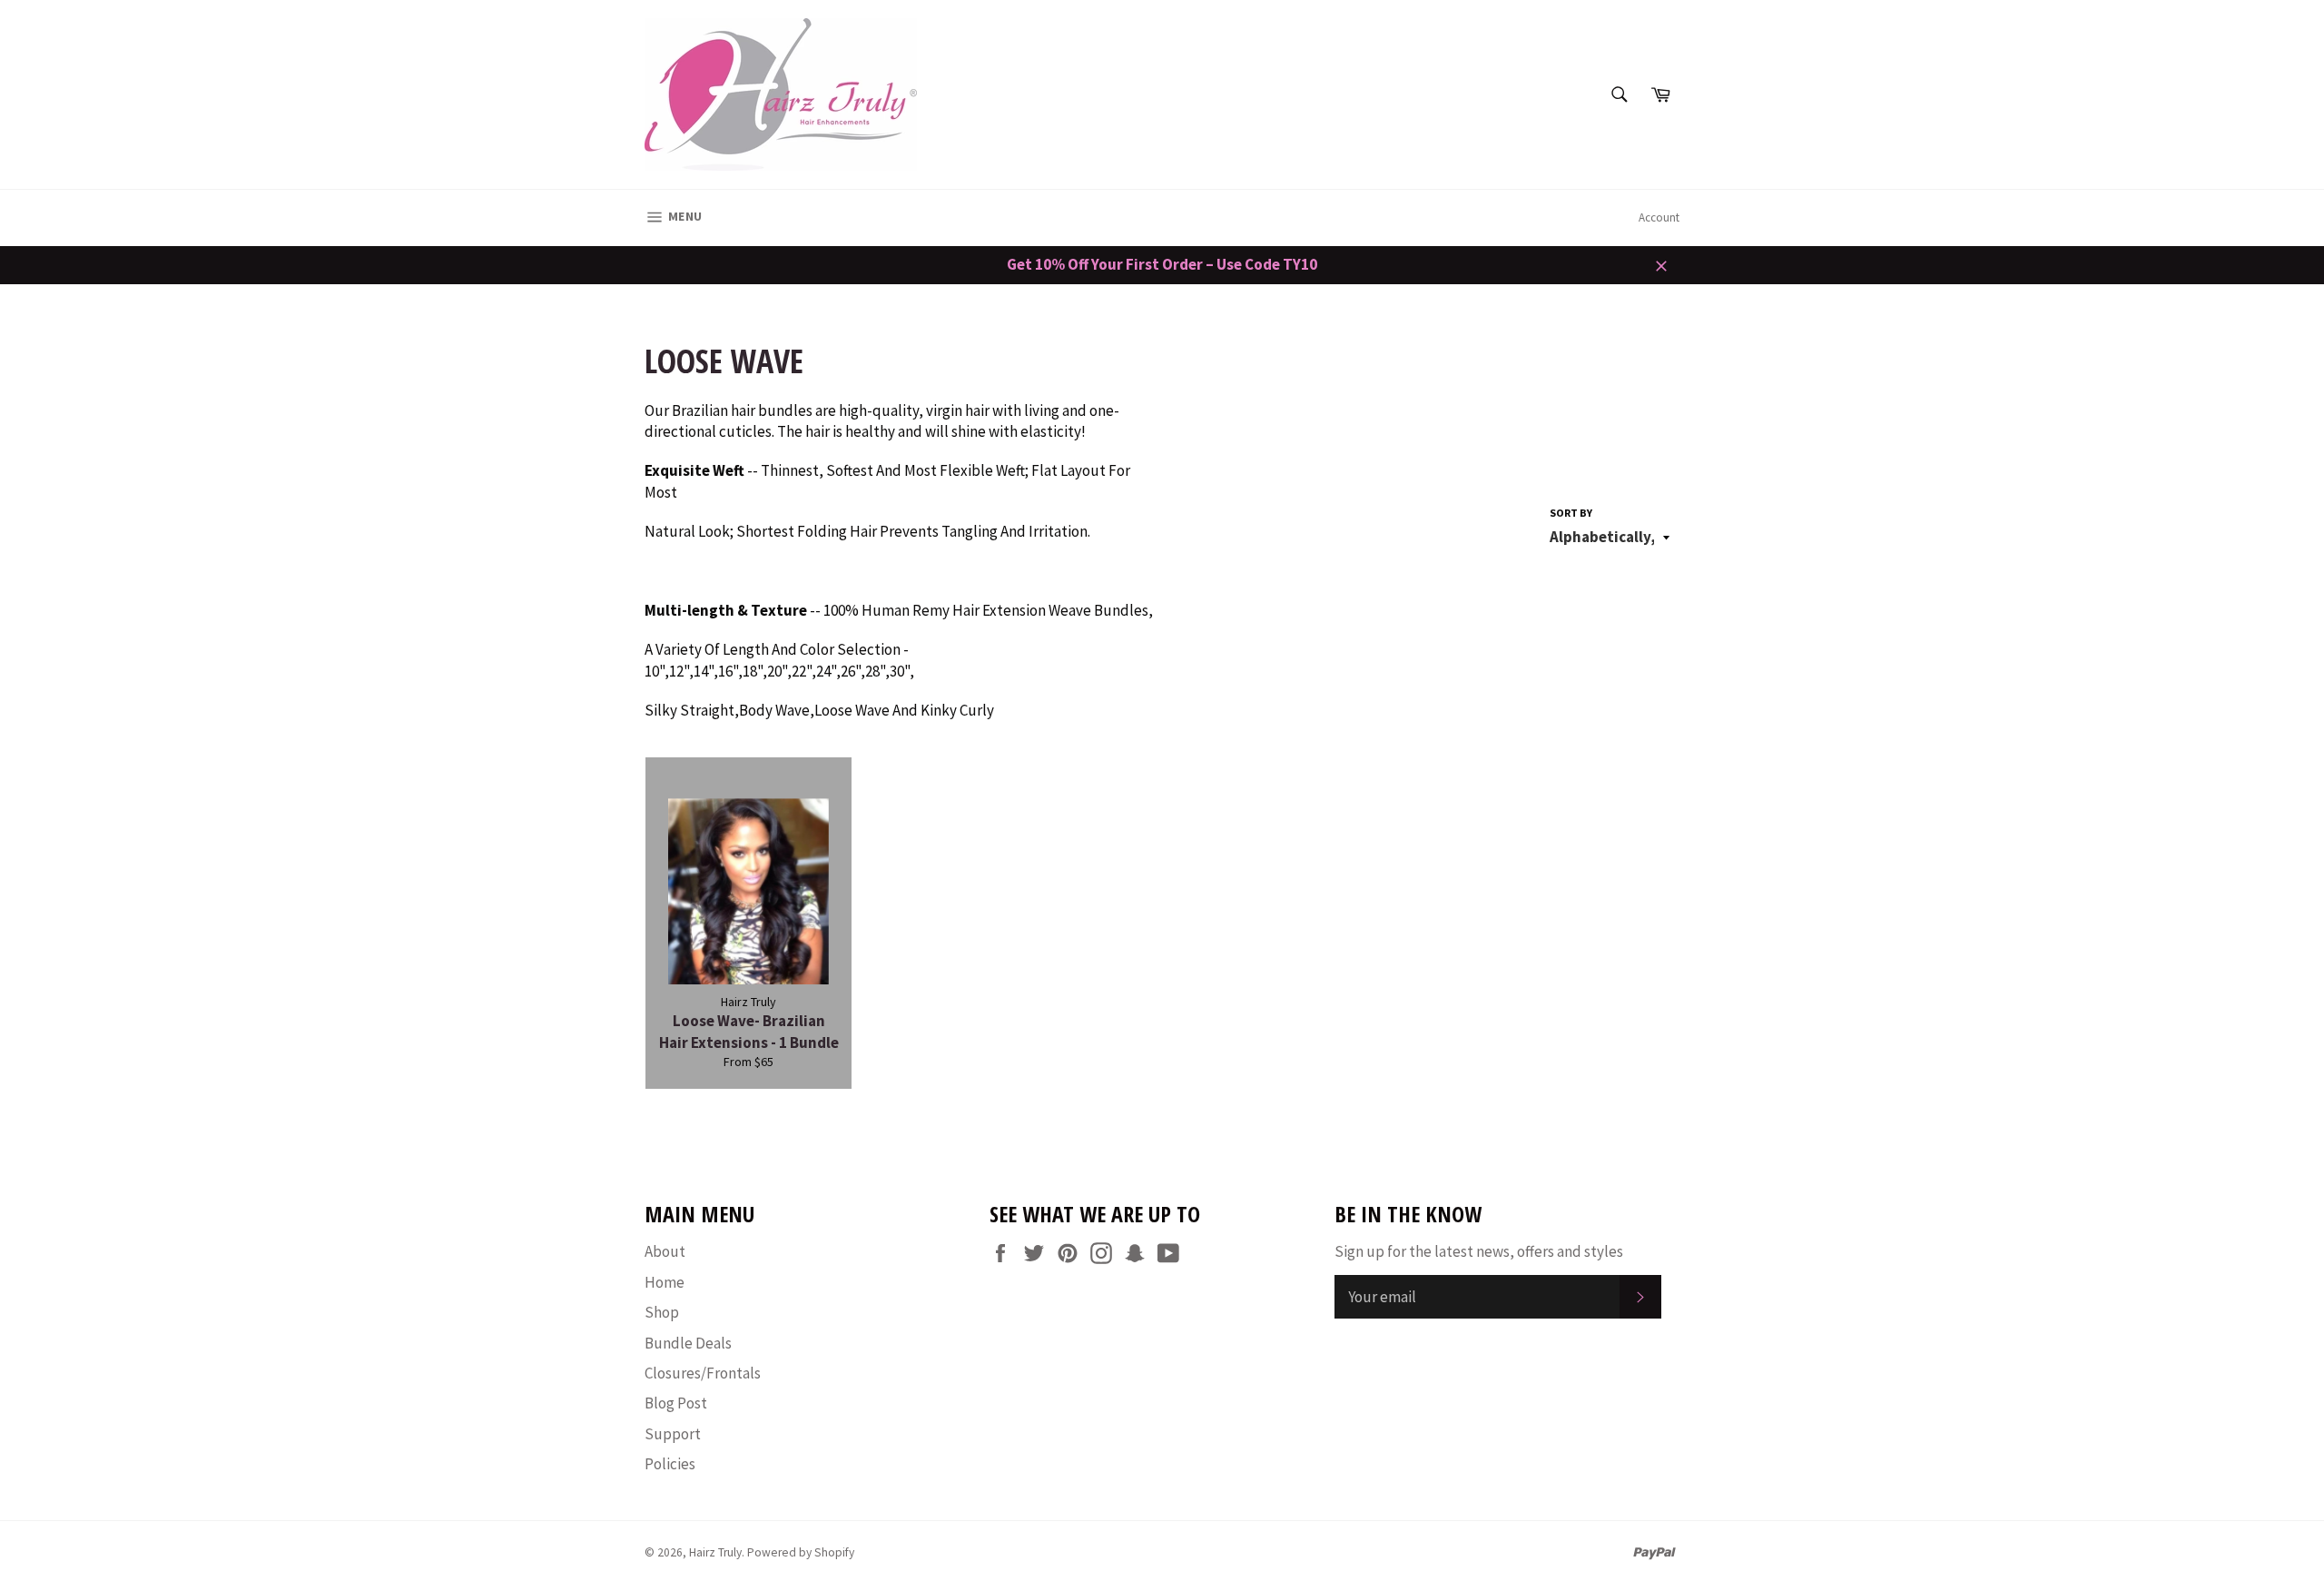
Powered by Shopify (801, 1552)
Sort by (1571, 513)
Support (673, 1434)
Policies (670, 1464)
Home (665, 1282)
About (665, 1251)
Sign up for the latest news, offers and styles (1479, 1251)
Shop (662, 1312)
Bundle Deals (688, 1343)
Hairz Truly (715, 1552)
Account (1659, 217)
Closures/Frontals (703, 1373)
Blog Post (676, 1403)
